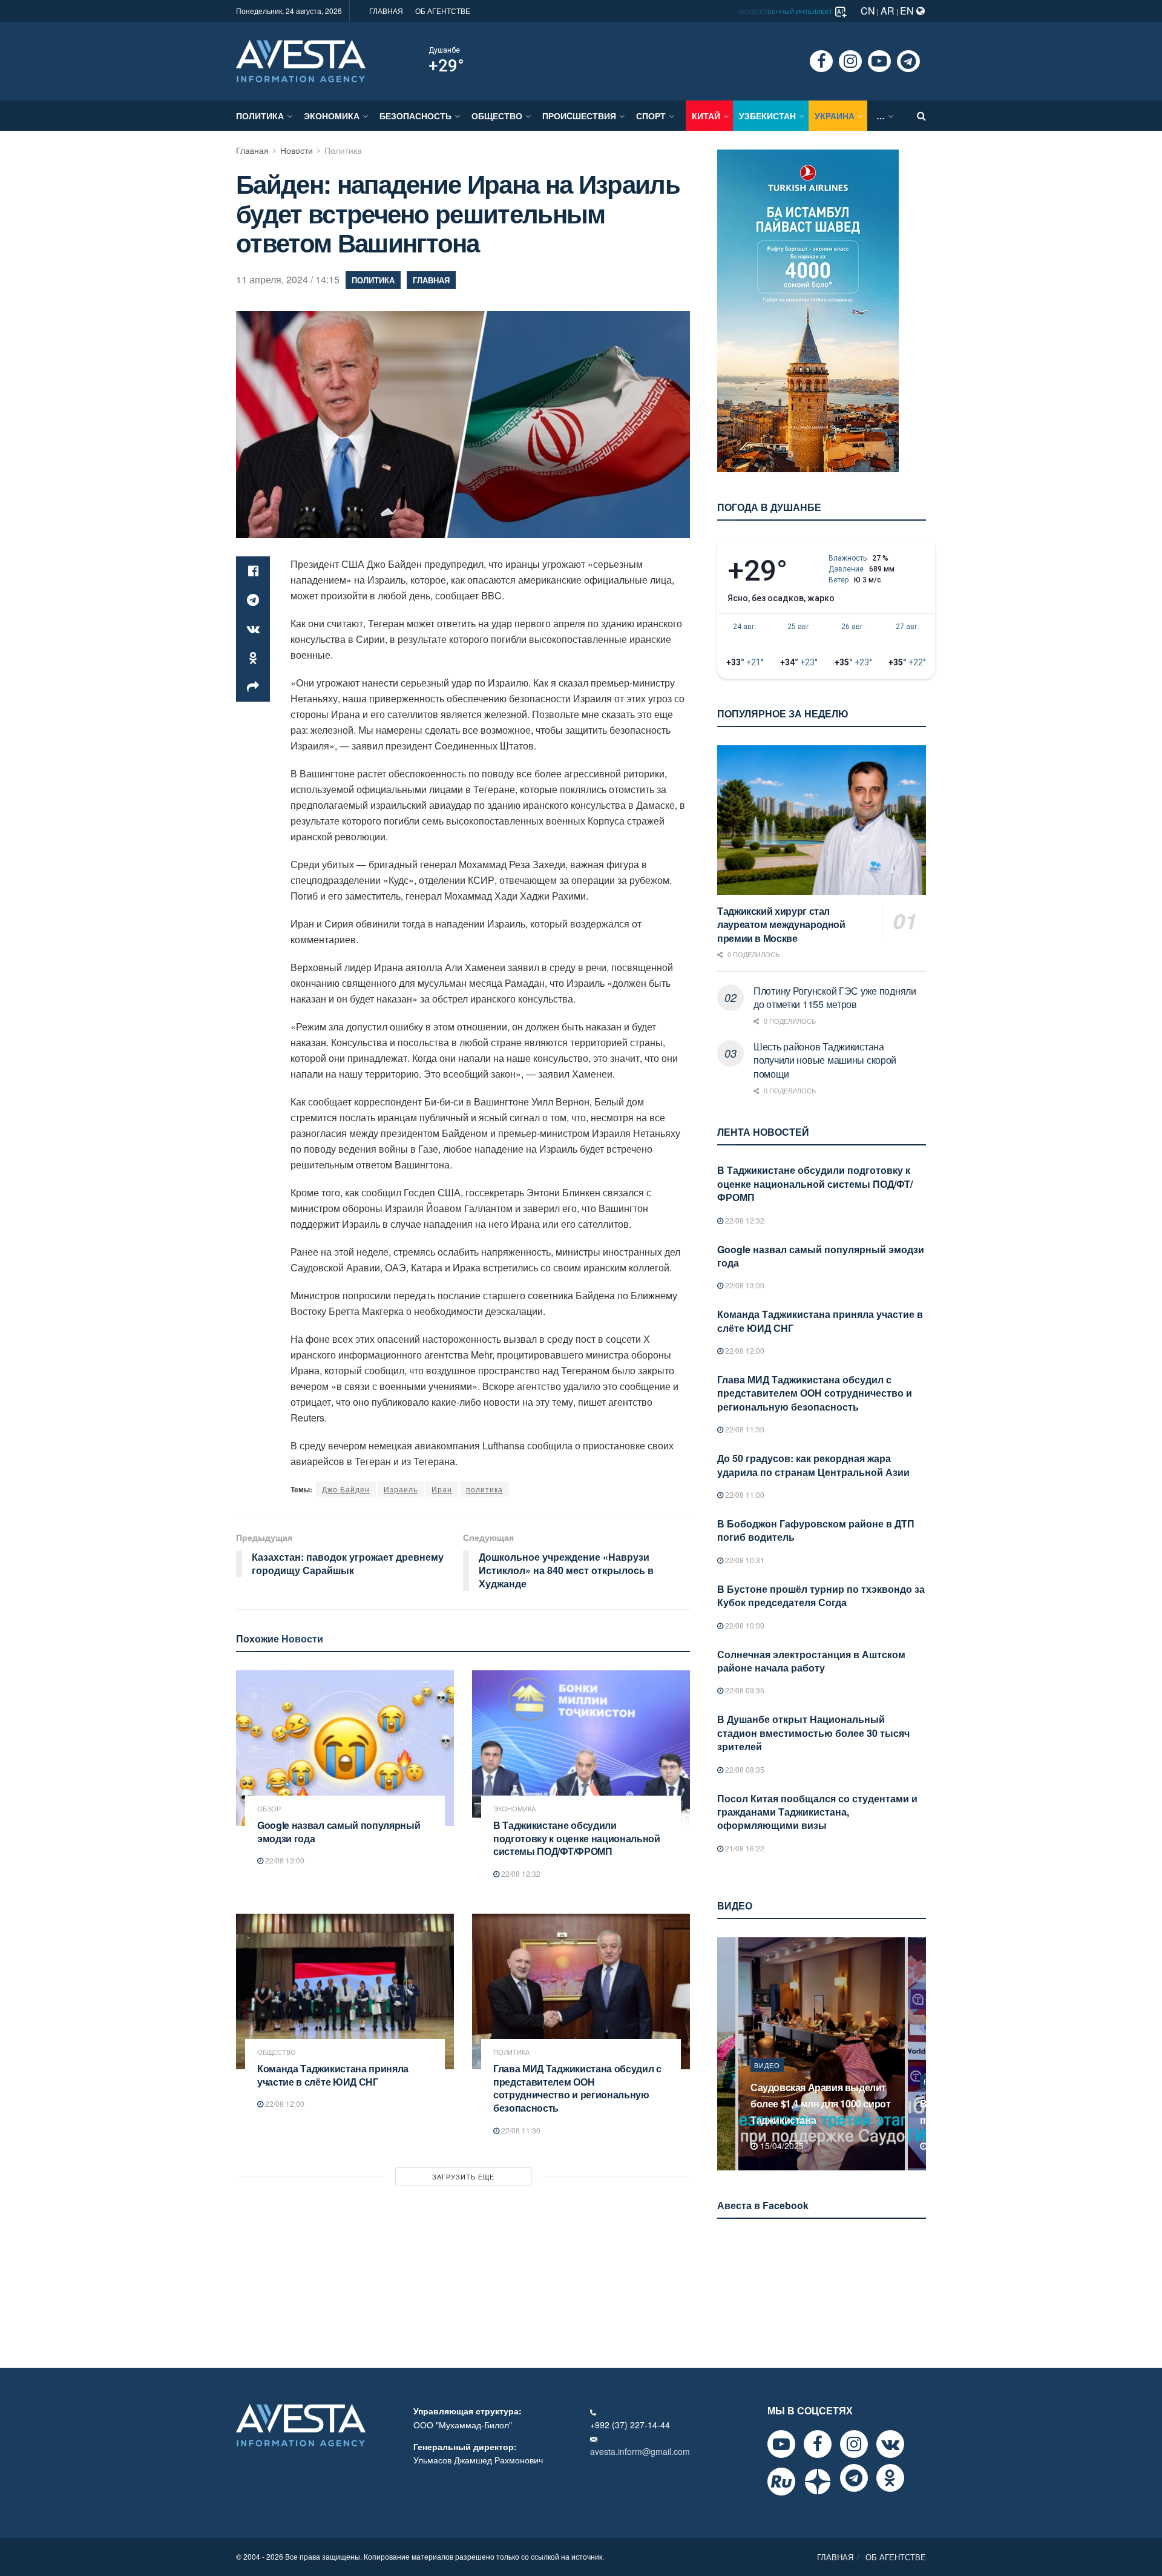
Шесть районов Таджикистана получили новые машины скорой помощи (825, 1060)
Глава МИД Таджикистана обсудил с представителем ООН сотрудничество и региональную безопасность (577, 2088)
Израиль (401, 1489)
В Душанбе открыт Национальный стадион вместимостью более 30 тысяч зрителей (813, 1733)
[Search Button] (921, 116)
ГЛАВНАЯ (386, 11)
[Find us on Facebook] (821, 61)
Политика (260, 116)
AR (888, 11)
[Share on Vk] (253, 629)
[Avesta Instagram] (854, 2444)
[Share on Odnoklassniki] (253, 658)
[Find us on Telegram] (908, 61)
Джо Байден (346, 1489)
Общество (497, 116)
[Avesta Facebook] (818, 2444)
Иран (442, 1489)
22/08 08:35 (744, 1769)
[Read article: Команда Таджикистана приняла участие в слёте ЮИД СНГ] (345, 1991)
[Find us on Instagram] (850, 61)
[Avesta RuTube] (781, 2482)
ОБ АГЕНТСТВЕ (443, 11)
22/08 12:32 (520, 1873)
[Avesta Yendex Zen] (818, 2482)
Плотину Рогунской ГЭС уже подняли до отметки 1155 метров (835, 997)
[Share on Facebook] (253, 571)
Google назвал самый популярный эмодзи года (339, 1832)
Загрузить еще (463, 2176)
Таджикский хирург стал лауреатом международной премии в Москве (781, 924)
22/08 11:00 (744, 1494)
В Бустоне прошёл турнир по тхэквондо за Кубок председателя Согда (821, 1596)
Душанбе (444, 50)
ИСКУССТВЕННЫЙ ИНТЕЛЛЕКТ (787, 12)
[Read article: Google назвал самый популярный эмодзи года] (345, 1748)
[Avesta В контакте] (890, 2444)
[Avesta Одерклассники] (890, 2478)
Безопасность (415, 116)
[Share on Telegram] (253, 600)
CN (868, 11)
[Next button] (918, 2054)
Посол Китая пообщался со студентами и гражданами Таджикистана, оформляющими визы (817, 1812)
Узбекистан (767, 116)
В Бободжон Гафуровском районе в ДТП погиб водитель (816, 1530)
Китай (706, 116)
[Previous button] (725, 2054)
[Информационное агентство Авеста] (301, 60)
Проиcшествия (579, 116)
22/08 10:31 (744, 1560)
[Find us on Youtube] (879, 61)
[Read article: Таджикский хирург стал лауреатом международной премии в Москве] (822, 820)
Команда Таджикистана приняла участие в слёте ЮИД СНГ (333, 2075)
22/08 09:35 (744, 1690)
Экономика (332, 116)
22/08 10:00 (744, 1625)
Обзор (269, 1809)
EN (908, 11)
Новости (297, 150)
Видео (767, 2081)
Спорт (651, 116)
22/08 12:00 (284, 2103)
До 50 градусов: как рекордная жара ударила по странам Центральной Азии (813, 1465)
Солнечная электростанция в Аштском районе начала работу (811, 1661)
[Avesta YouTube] (781, 2444)
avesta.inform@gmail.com (640, 2451)
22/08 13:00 (284, 1860)
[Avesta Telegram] (854, 2478)
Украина (835, 116)
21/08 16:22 (744, 1848)
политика (484, 1489)
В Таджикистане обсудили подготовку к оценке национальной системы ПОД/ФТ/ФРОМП (577, 1838)
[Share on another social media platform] (253, 687)
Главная (252, 150)
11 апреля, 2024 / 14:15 (288, 279)
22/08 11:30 (520, 2130)
